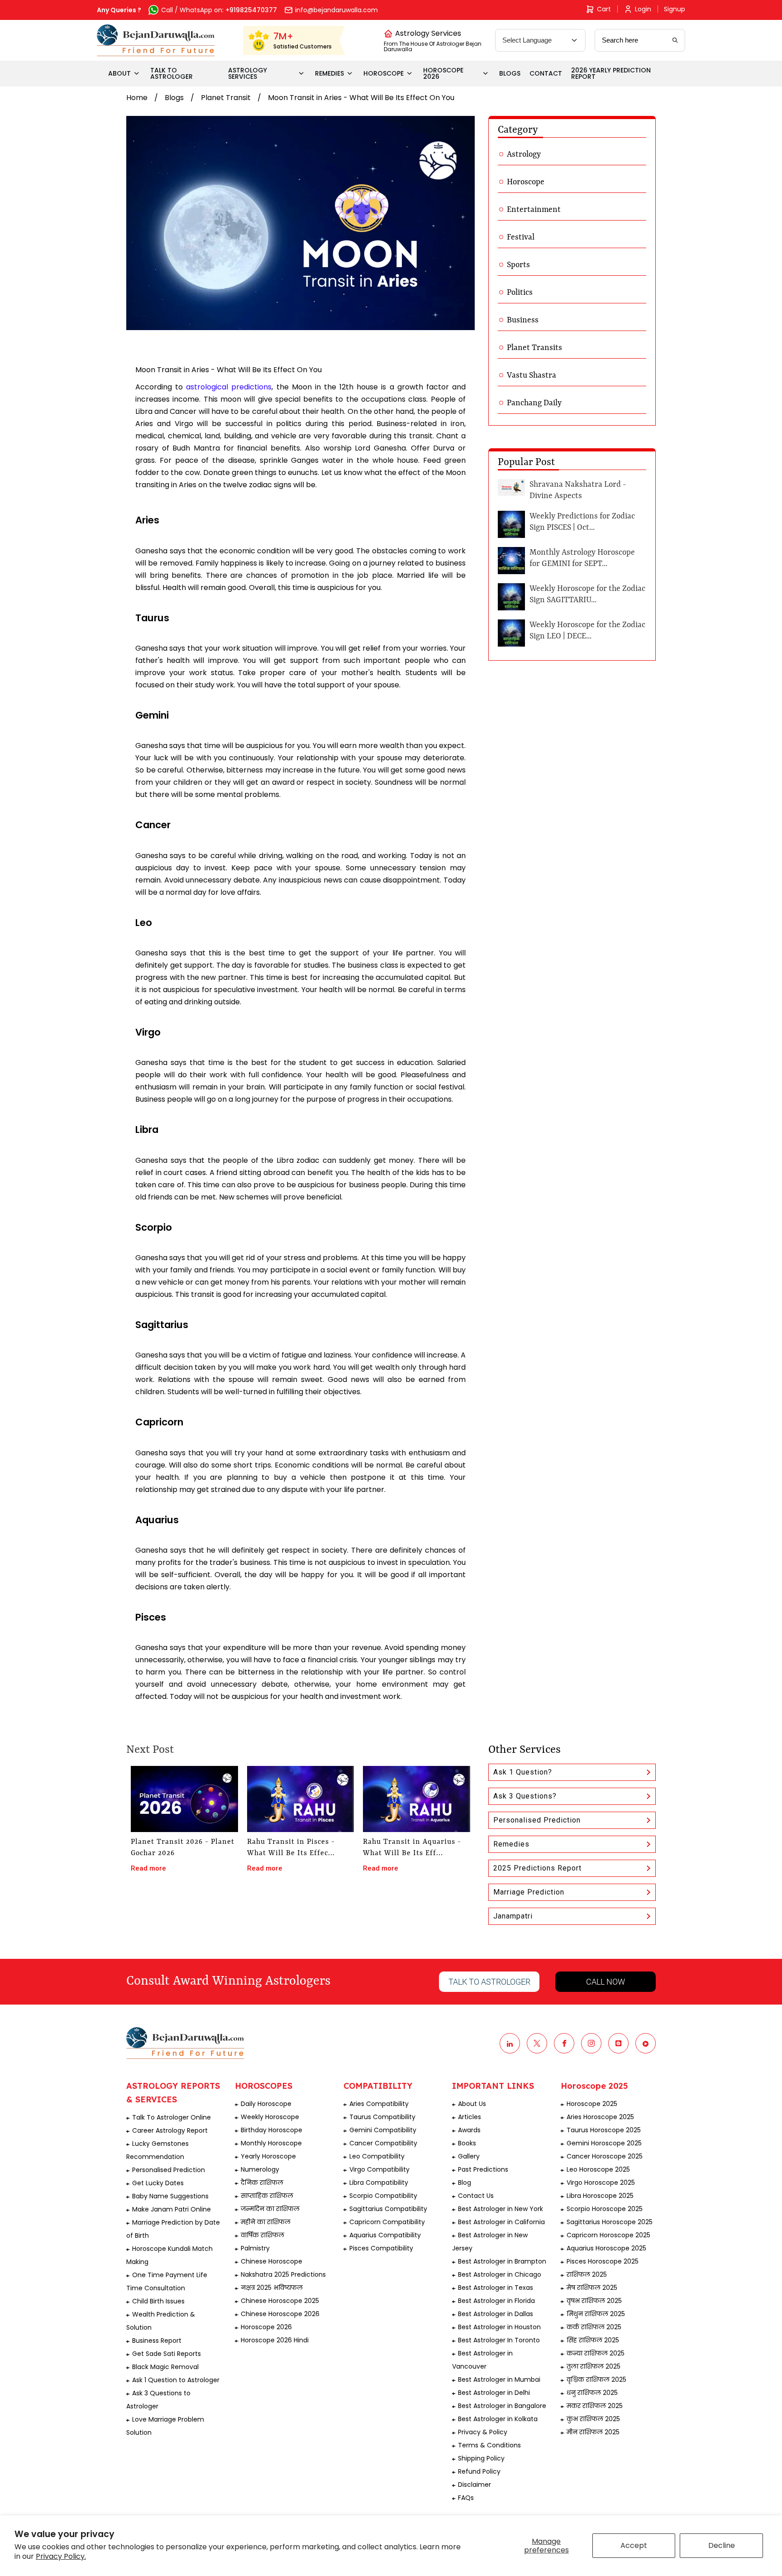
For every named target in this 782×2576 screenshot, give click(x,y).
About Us (472, 2104)
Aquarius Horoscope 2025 (606, 2248)
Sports (518, 265)
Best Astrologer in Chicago (500, 2274)
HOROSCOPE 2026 (443, 73)
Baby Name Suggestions (170, 2196)
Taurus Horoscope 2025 (604, 2130)
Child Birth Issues (158, 2301)
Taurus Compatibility (382, 2117)
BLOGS (510, 73)
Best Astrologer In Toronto (499, 2340)
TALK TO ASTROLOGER (172, 73)
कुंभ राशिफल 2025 (593, 2419)
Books (467, 2143)
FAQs (466, 2498)
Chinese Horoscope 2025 (280, 2301)
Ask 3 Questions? (525, 1796)
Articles (470, 2117)
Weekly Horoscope (270, 2117)
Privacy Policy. (61, 2556)
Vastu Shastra (532, 375)
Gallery (469, 2156)
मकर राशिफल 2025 (595, 2406)
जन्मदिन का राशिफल (270, 2209)
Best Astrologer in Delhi (494, 2393)
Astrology (524, 154)
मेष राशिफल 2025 (592, 2288)
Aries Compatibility (379, 2104)
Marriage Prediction (529, 1892)
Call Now (606, 1982)
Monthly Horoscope (271, 2143)
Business (523, 320)
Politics (520, 293)
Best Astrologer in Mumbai (499, 2379)
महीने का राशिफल (266, 2222)
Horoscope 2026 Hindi (275, 2340)
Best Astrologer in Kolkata (498, 2419)
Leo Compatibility (377, 2156)
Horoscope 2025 (592, 2104)
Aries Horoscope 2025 (600, 2117)
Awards (469, 2130)
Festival (521, 237)
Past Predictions (483, 2169)
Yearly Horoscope (268, 2156)
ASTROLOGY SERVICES (248, 73)
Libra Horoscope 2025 (600, 2196)
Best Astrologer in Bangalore (502, 2406)
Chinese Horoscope (272, 2261)
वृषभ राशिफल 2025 (594, 2301)
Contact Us (476, 2196)
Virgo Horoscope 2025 (601, 2183)
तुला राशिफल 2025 (594, 2366)
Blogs (174, 98)
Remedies (511, 1844)
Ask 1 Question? (523, 1772)
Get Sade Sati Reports (167, 2354)
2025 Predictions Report (537, 1868)
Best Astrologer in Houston (499, 2327)
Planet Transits (534, 348)
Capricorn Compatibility (387, 2222)
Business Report (157, 2341)
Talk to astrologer (489, 1982)
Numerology (260, 2169)
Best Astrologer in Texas (496, 2288)
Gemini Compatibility (383, 2130)
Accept (634, 2545)
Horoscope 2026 (266, 2327)
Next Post (150, 1750)
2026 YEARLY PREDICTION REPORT (611, 73)
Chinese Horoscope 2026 (280, 2314)
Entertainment (534, 210)
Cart (604, 9)
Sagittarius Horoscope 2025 (610, 2222)
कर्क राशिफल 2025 (594, 2327)
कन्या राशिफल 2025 (596, 2353)
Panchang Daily (534, 403)
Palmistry (255, 2248)
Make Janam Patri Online (172, 2209)
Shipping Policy (481, 2458)
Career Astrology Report (170, 2130)
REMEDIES (329, 73)
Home (137, 98)
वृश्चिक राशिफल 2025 (596, 2379)
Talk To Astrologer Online (172, 2117)
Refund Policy (479, 2471)
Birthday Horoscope (272, 2130)
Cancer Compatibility (383, 2143)
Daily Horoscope (266, 2104)
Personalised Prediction (537, 1820)
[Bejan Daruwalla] (156, 40)
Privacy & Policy (483, 2432)
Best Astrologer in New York (501, 2209)
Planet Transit (226, 98)
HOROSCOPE (384, 73)
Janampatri (513, 1916)
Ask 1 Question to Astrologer (176, 2380)
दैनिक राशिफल (262, 2183)
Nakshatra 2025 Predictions (283, 2274)
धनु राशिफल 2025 (592, 2393)
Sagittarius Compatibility (388, 2209)
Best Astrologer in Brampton (502, 2261)
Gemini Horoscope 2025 (604, 2143)
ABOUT (119, 73)
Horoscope (526, 182)
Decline (722, 2545)
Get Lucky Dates (158, 2183)
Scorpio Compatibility (383, 2196)
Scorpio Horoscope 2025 (605, 2209)
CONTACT (546, 73)
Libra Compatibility (379, 2183)
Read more (148, 1868)
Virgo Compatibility (379, 2169)
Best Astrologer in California (501, 2222)
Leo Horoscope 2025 (598, 2169)
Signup (675, 9)
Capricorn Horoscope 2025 (608, 2235)
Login (643, 9)
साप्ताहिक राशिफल (267, 2196)
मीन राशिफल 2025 (593, 2432)
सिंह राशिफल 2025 (593, 2340)
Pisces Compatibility (381, 2248)
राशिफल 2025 (587, 2274)
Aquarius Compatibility (385, 2235)
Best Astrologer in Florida (496, 2301)
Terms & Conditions (489, 2445)
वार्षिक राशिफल (262, 2235)
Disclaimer (474, 2485)
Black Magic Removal (165, 2367)
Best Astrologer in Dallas (496, 2314)
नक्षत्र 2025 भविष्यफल (272, 2288)
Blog (465, 2183)
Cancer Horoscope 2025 (605, 2156)
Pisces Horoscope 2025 (603, 2261)
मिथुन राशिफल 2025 (596, 2314)
